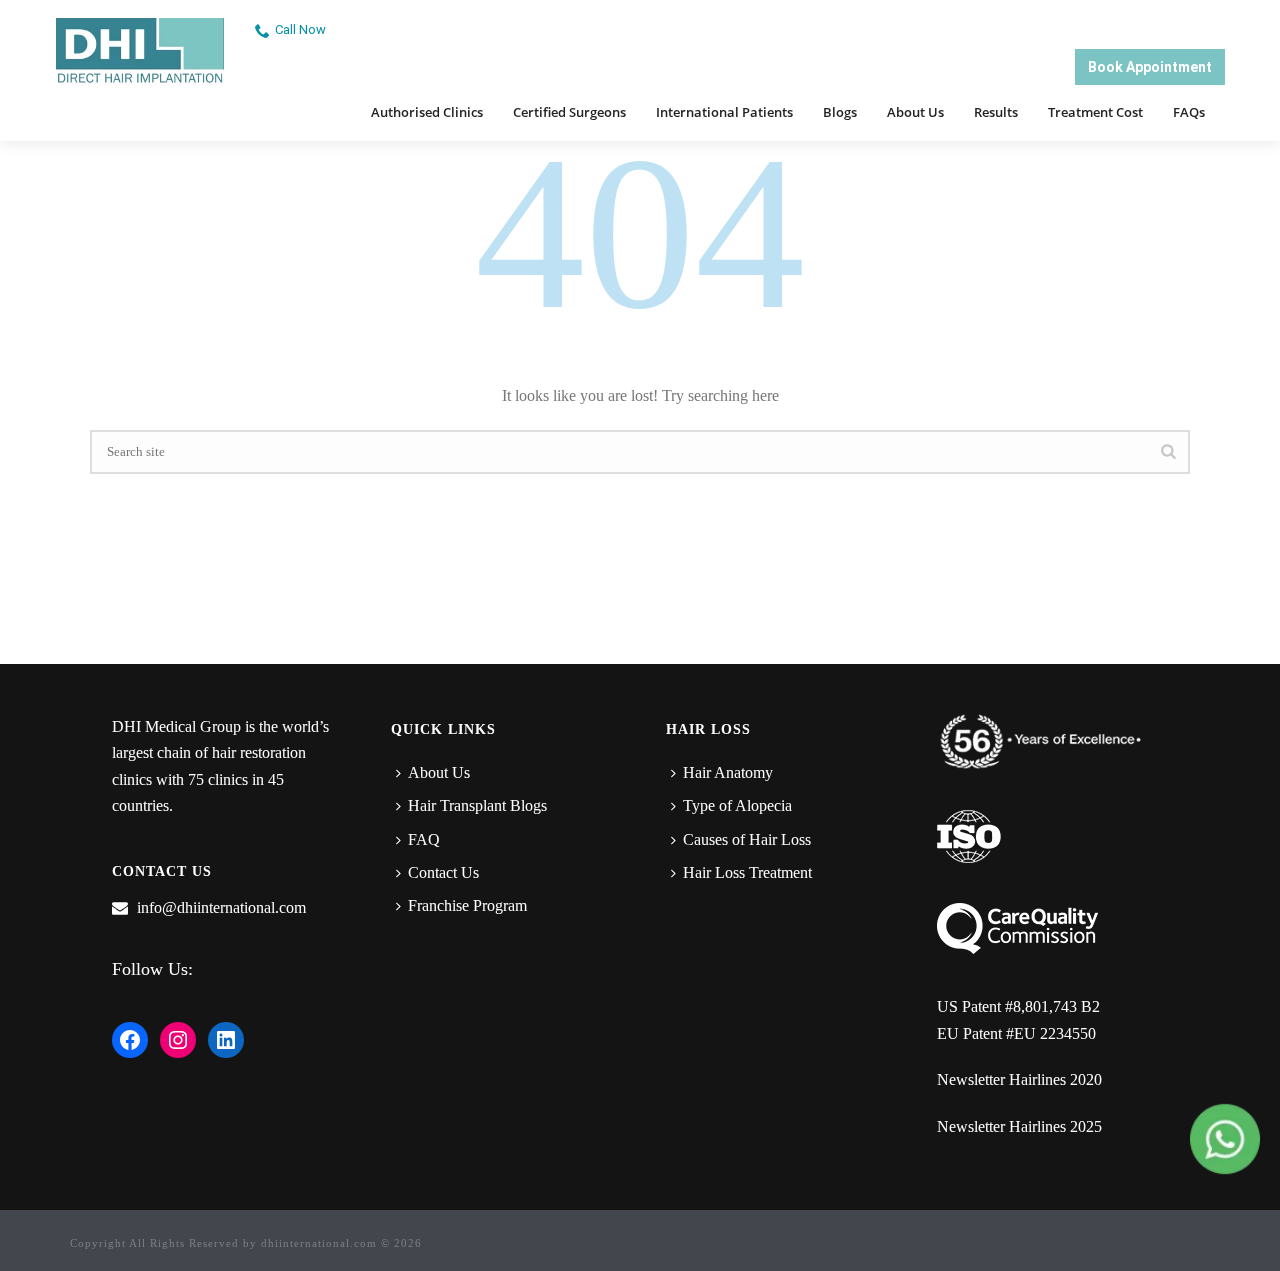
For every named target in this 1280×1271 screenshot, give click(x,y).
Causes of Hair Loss (747, 839)
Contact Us (443, 872)
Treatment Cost (1095, 112)
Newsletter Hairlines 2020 (1019, 1079)
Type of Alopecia (737, 805)
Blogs (840, 112)
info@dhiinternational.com (221, 907)
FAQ (424, 839)
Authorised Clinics (427, 112)
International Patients (724, 112)
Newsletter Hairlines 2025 (1019, 1126)
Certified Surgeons (569, 112)
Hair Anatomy (728, 772)
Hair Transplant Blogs (477, 805)
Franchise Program (467, 905)
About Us (915, 112)
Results (996, 112)
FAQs (1189, 112)
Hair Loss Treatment (747, 872)
